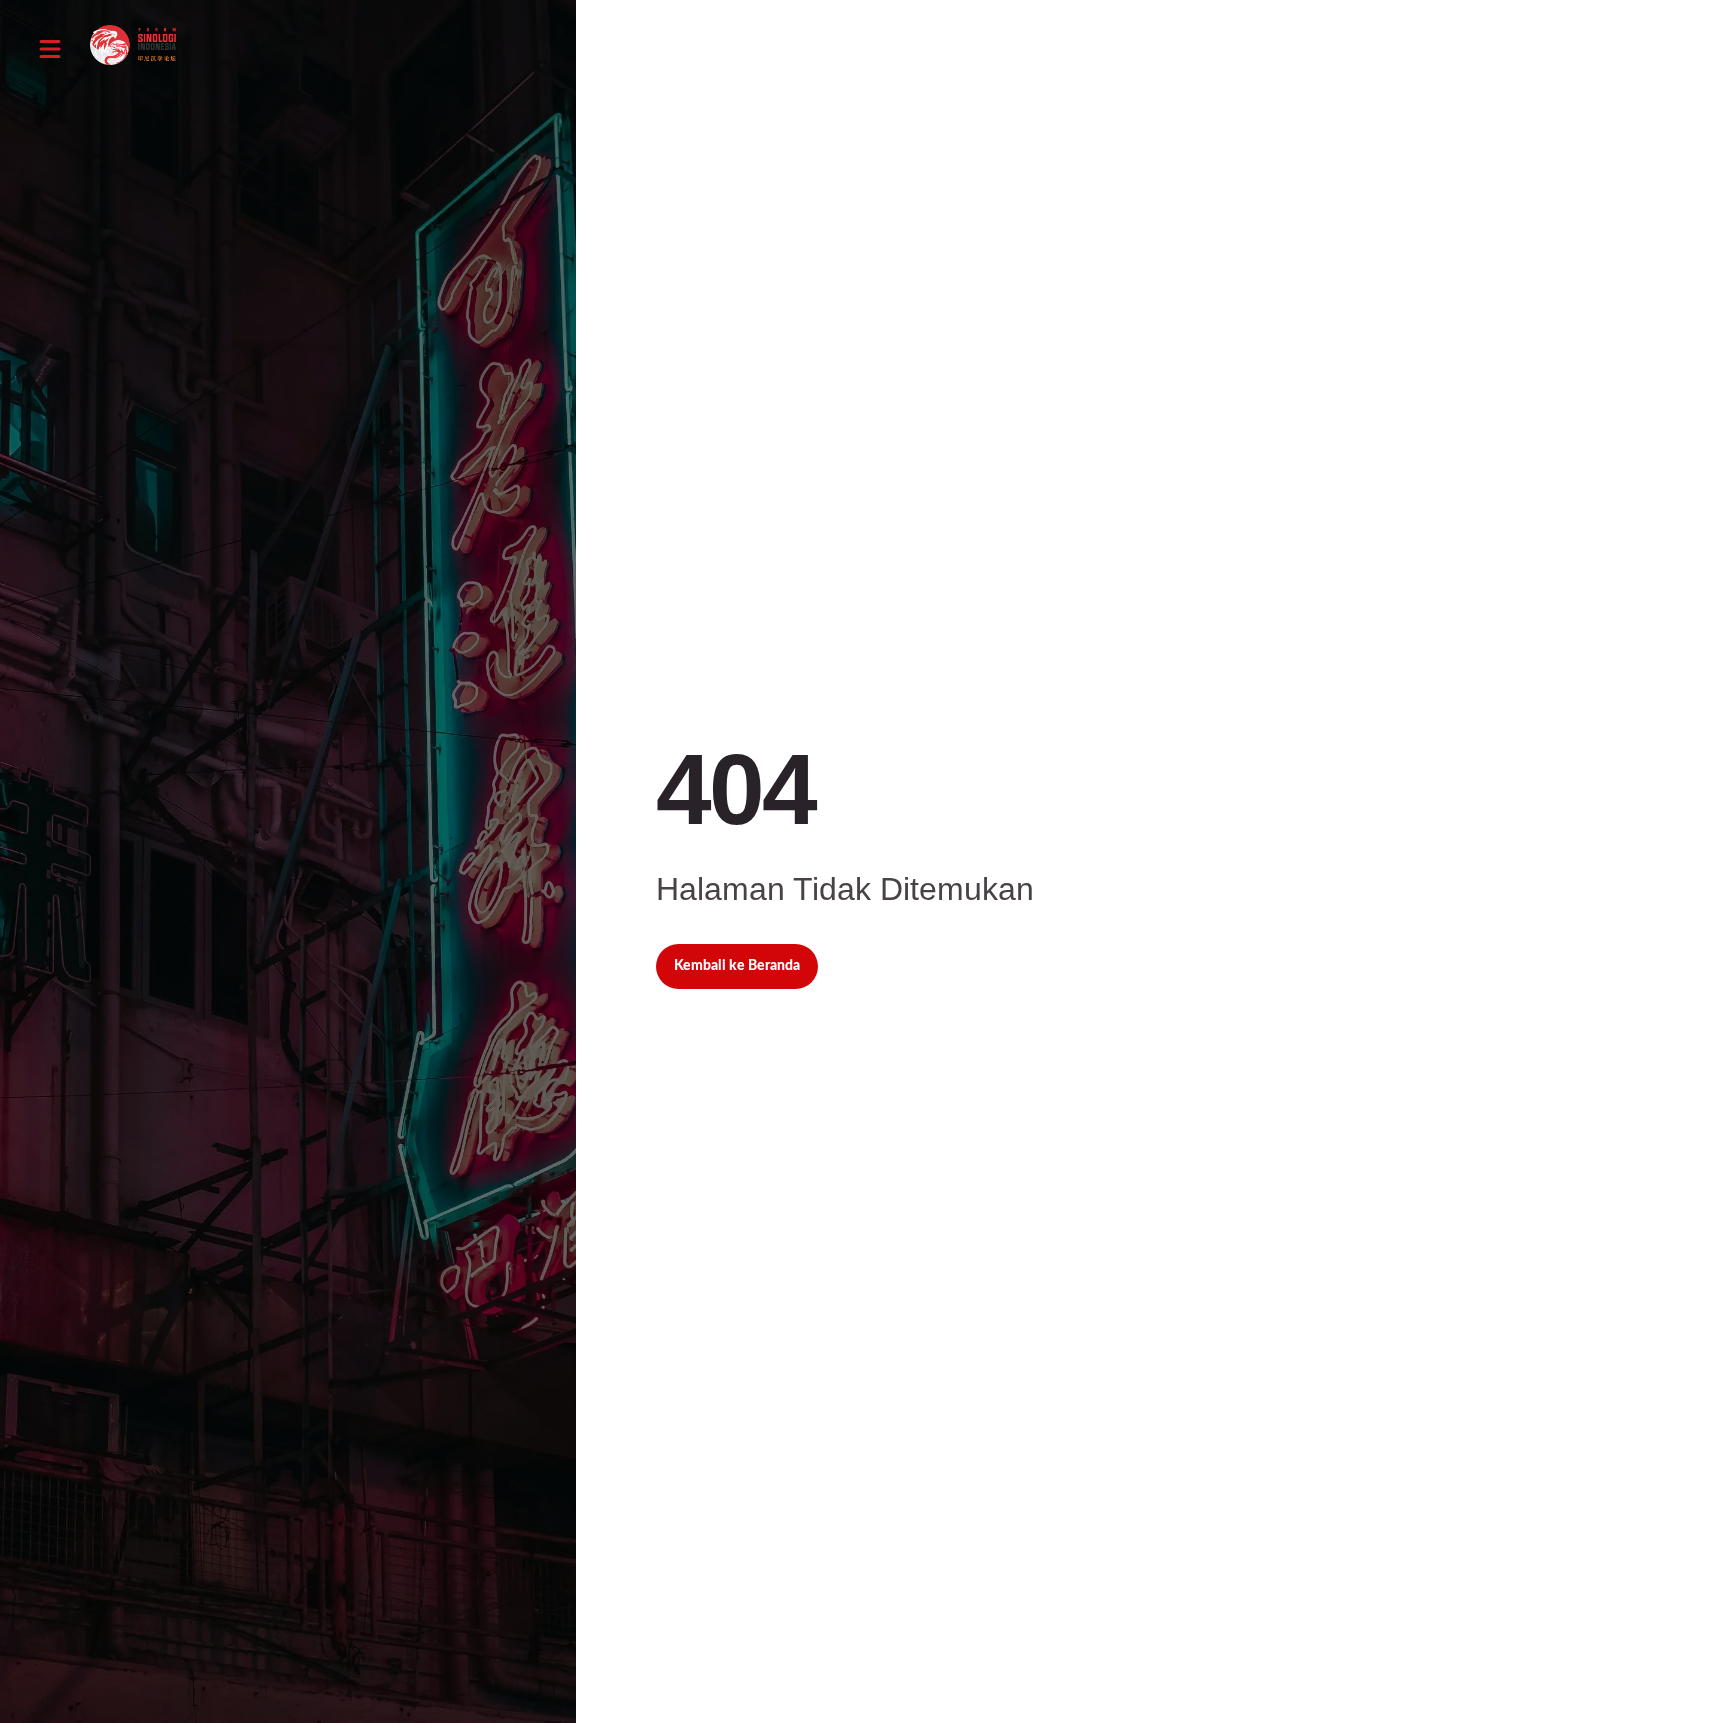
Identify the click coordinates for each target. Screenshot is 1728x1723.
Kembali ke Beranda (737, 966)
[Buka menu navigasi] (50, 49)
